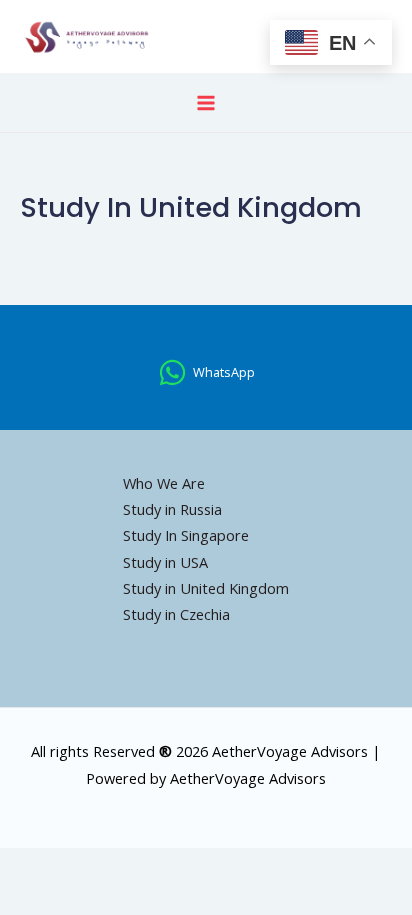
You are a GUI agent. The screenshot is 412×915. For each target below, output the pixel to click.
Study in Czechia (176, 614)
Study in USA (165, 562)
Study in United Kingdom (206, 588)
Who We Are (164, 483)
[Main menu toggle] (206, 103)
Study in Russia (172, 509)
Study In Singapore (186, 535)
